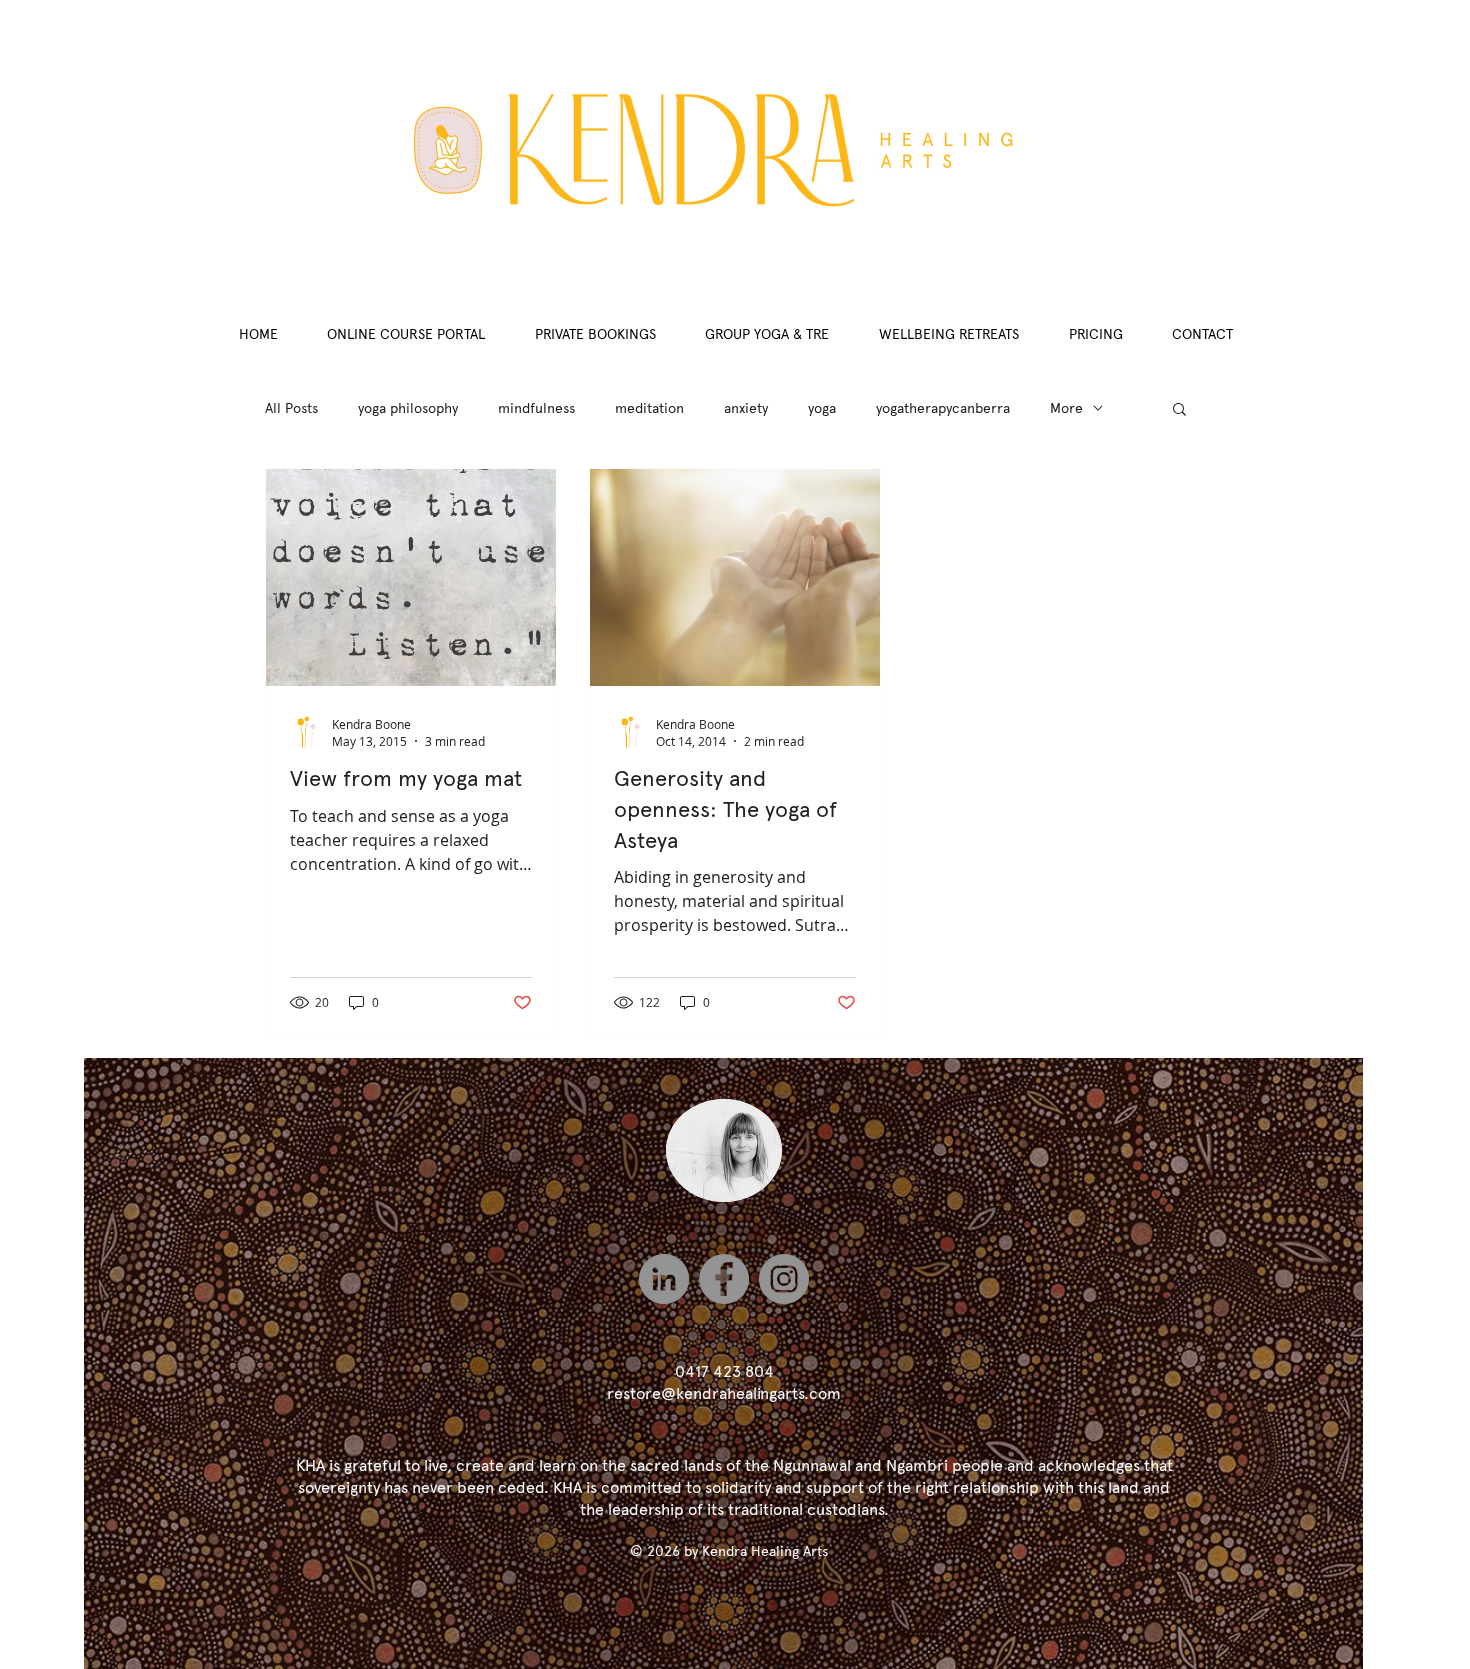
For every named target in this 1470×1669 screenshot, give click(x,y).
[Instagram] (784, 1279)
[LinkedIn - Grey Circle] (664, 1279)
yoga (822, 407)
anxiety (746, 407)
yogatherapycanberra (943, 407)
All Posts (291, 407)
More (1066, 407)
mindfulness (536, 407)
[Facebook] (724, 1279)
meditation (649, 407)
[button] (1179, 410)
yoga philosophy (408, 407)
